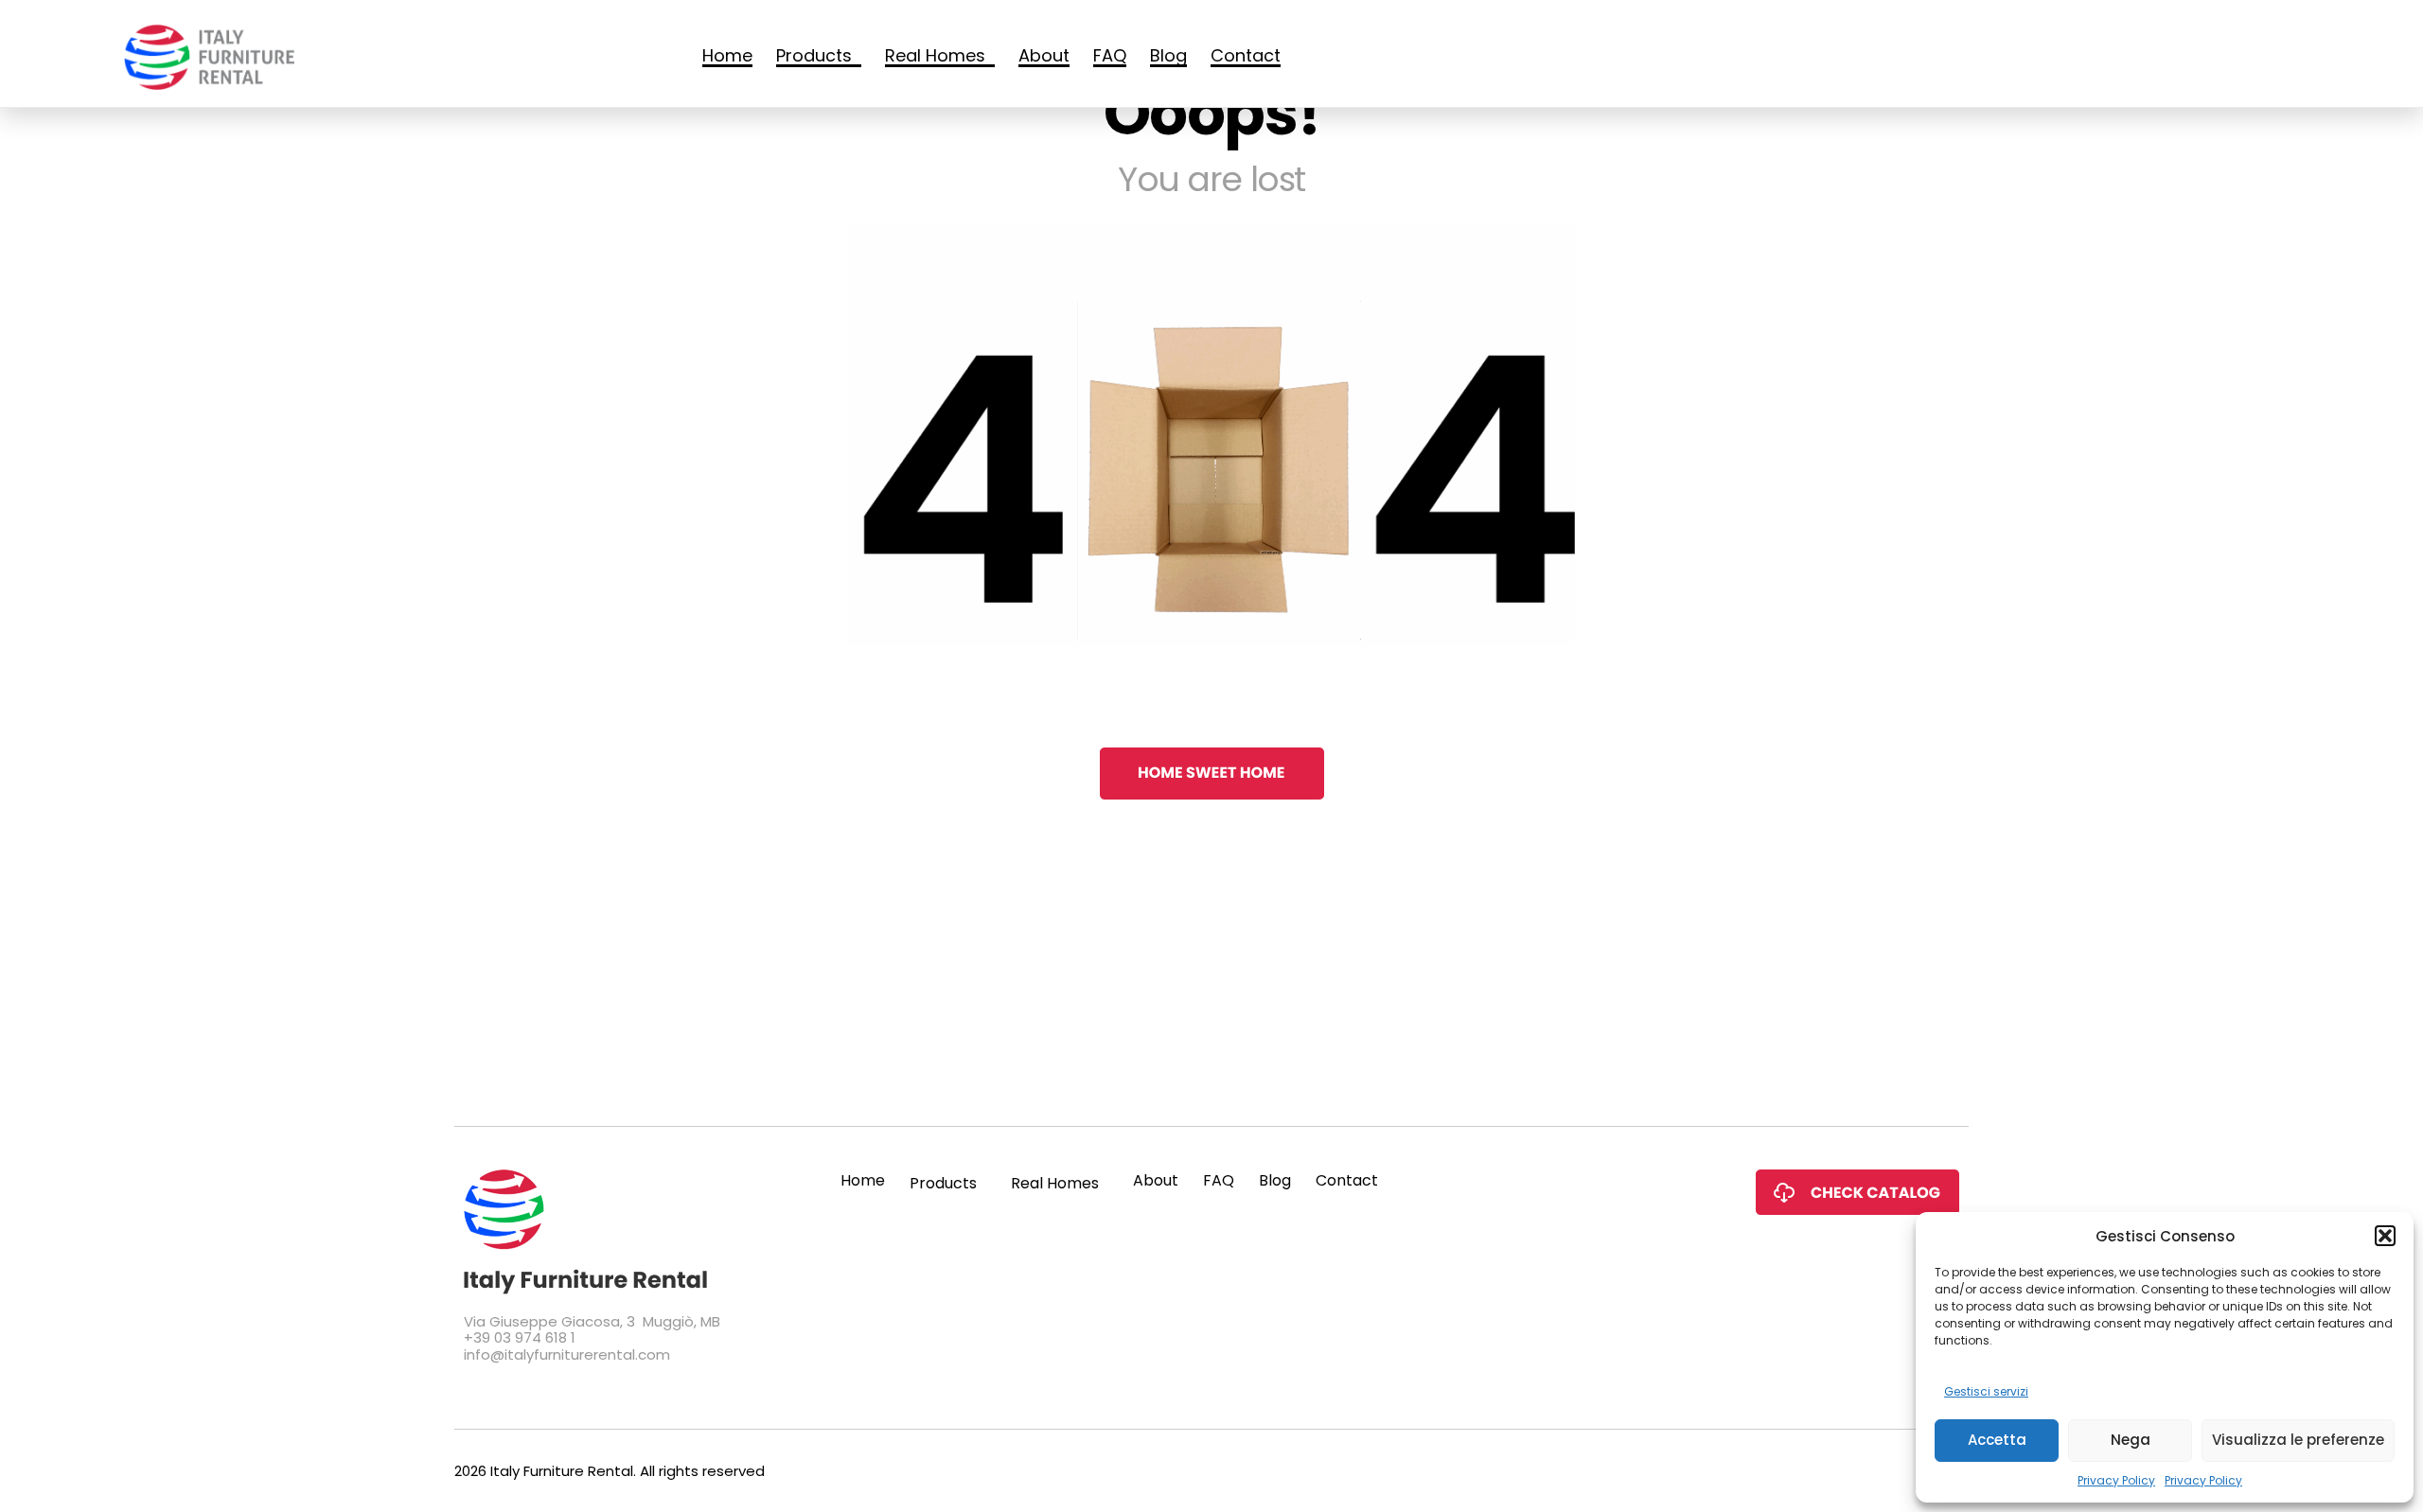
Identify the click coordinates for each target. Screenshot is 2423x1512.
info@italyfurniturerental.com (567, 1354)
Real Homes (935, 57)
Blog (1168, 57)
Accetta (1997, 1440)
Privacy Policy (2116, 1480)
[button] (2385, 1236)
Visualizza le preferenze (2298, 1440)
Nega (2131, 1440)
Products (814, 57)
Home (727, 57)
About (1044, 57)
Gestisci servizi (1986, 1391)
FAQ (1110, 57)
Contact (1246, 57)
